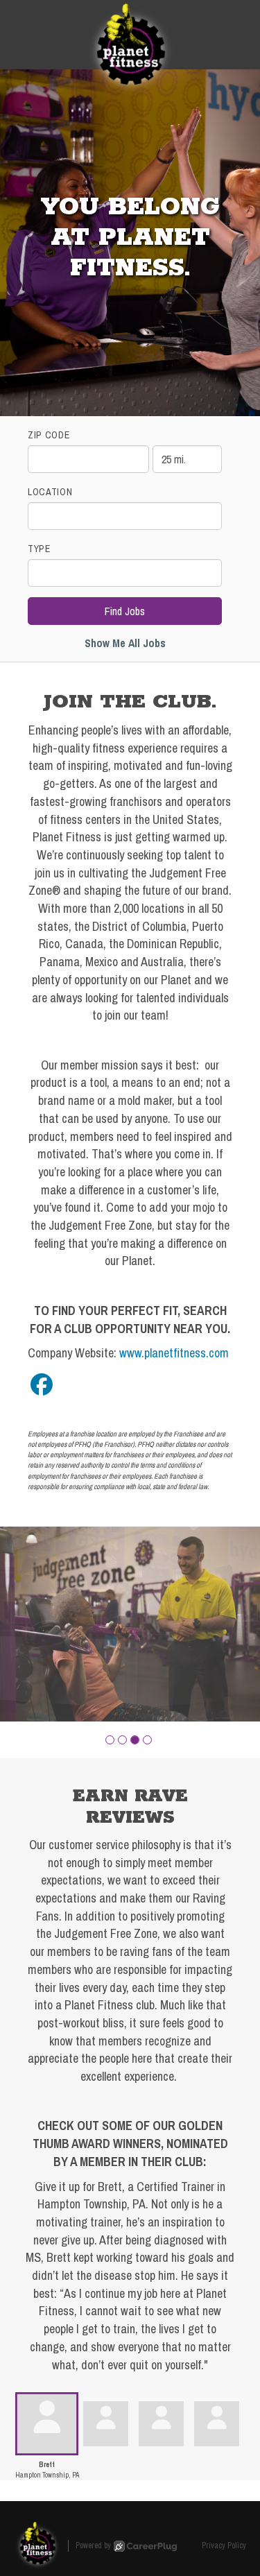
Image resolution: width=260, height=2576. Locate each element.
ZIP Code (49, 435)
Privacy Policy (224, 2545)
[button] (110, 1740)
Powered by (93, 2545)
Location (50, 492)
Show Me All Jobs (125, 643)
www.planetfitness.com (174, 1353)
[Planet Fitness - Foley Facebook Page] (42, 1385)
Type (39, 549)
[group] (130, 1624)
